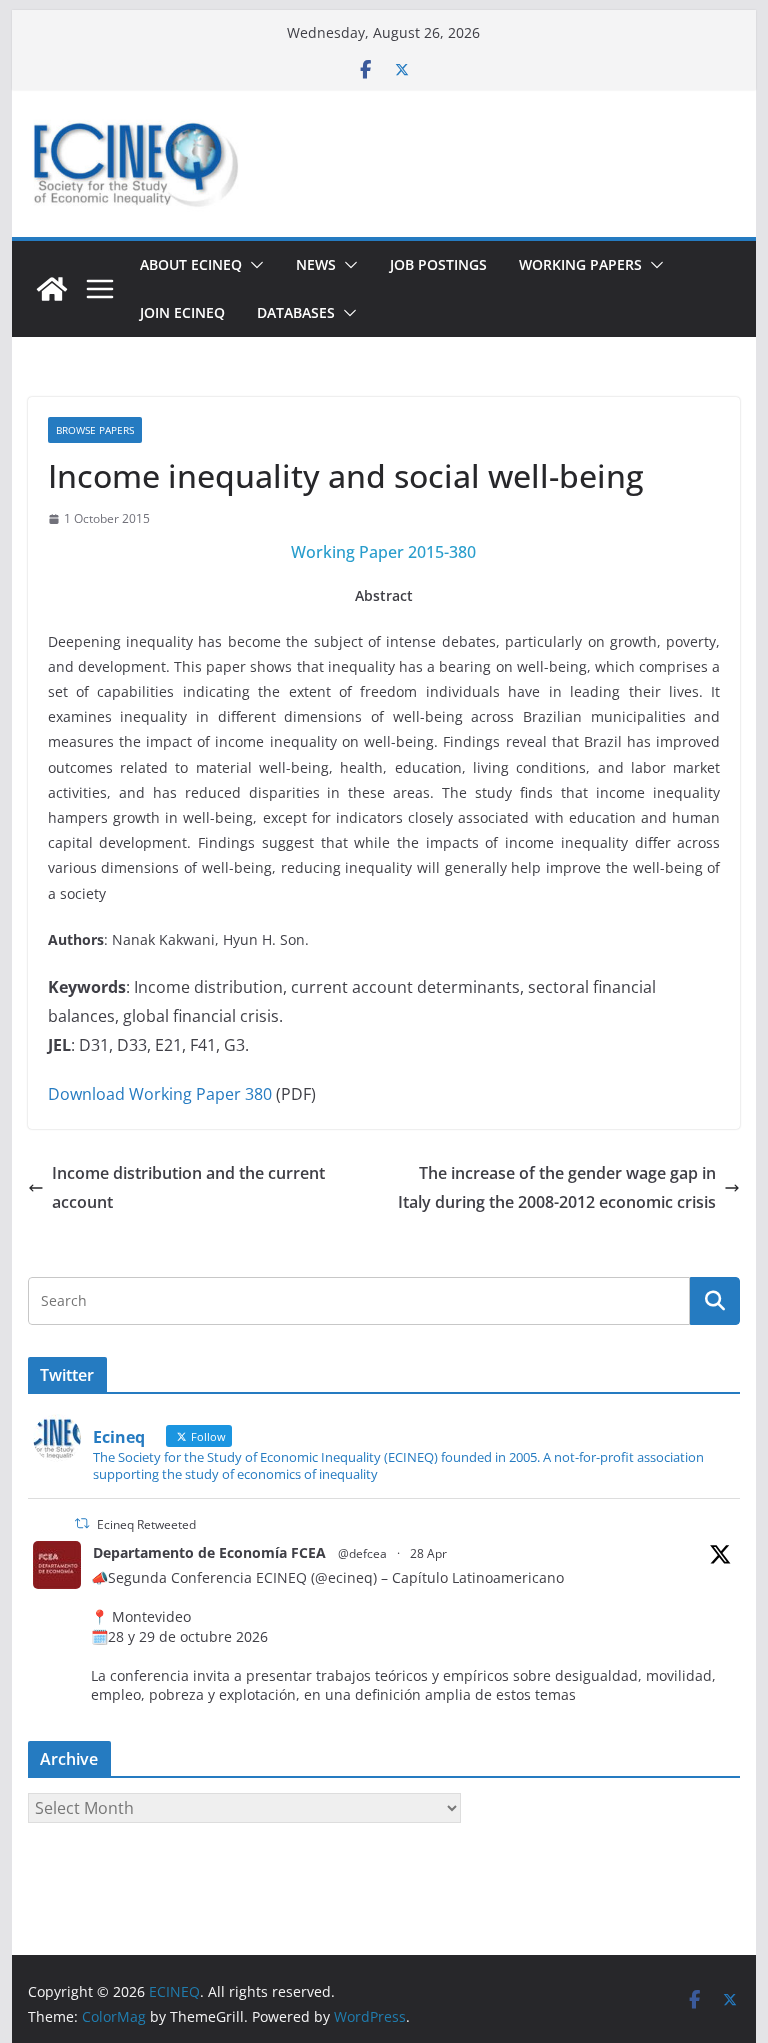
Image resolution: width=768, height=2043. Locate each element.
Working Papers (580, 264)
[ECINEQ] (52, 289)
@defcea (362, 1553)
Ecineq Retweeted (146, 1524)
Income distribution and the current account (188, 1187)
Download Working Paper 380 (160, 1094)
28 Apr (428, 1553)
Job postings (438, 264)
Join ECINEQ (182, 312)
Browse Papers (95, 430)
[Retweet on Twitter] (82, 1523)
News (316, 264)
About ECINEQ (191, 264)
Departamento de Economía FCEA (209, 1552)
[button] (253, 265)
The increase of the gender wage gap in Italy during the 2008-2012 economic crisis (557, 1187)
